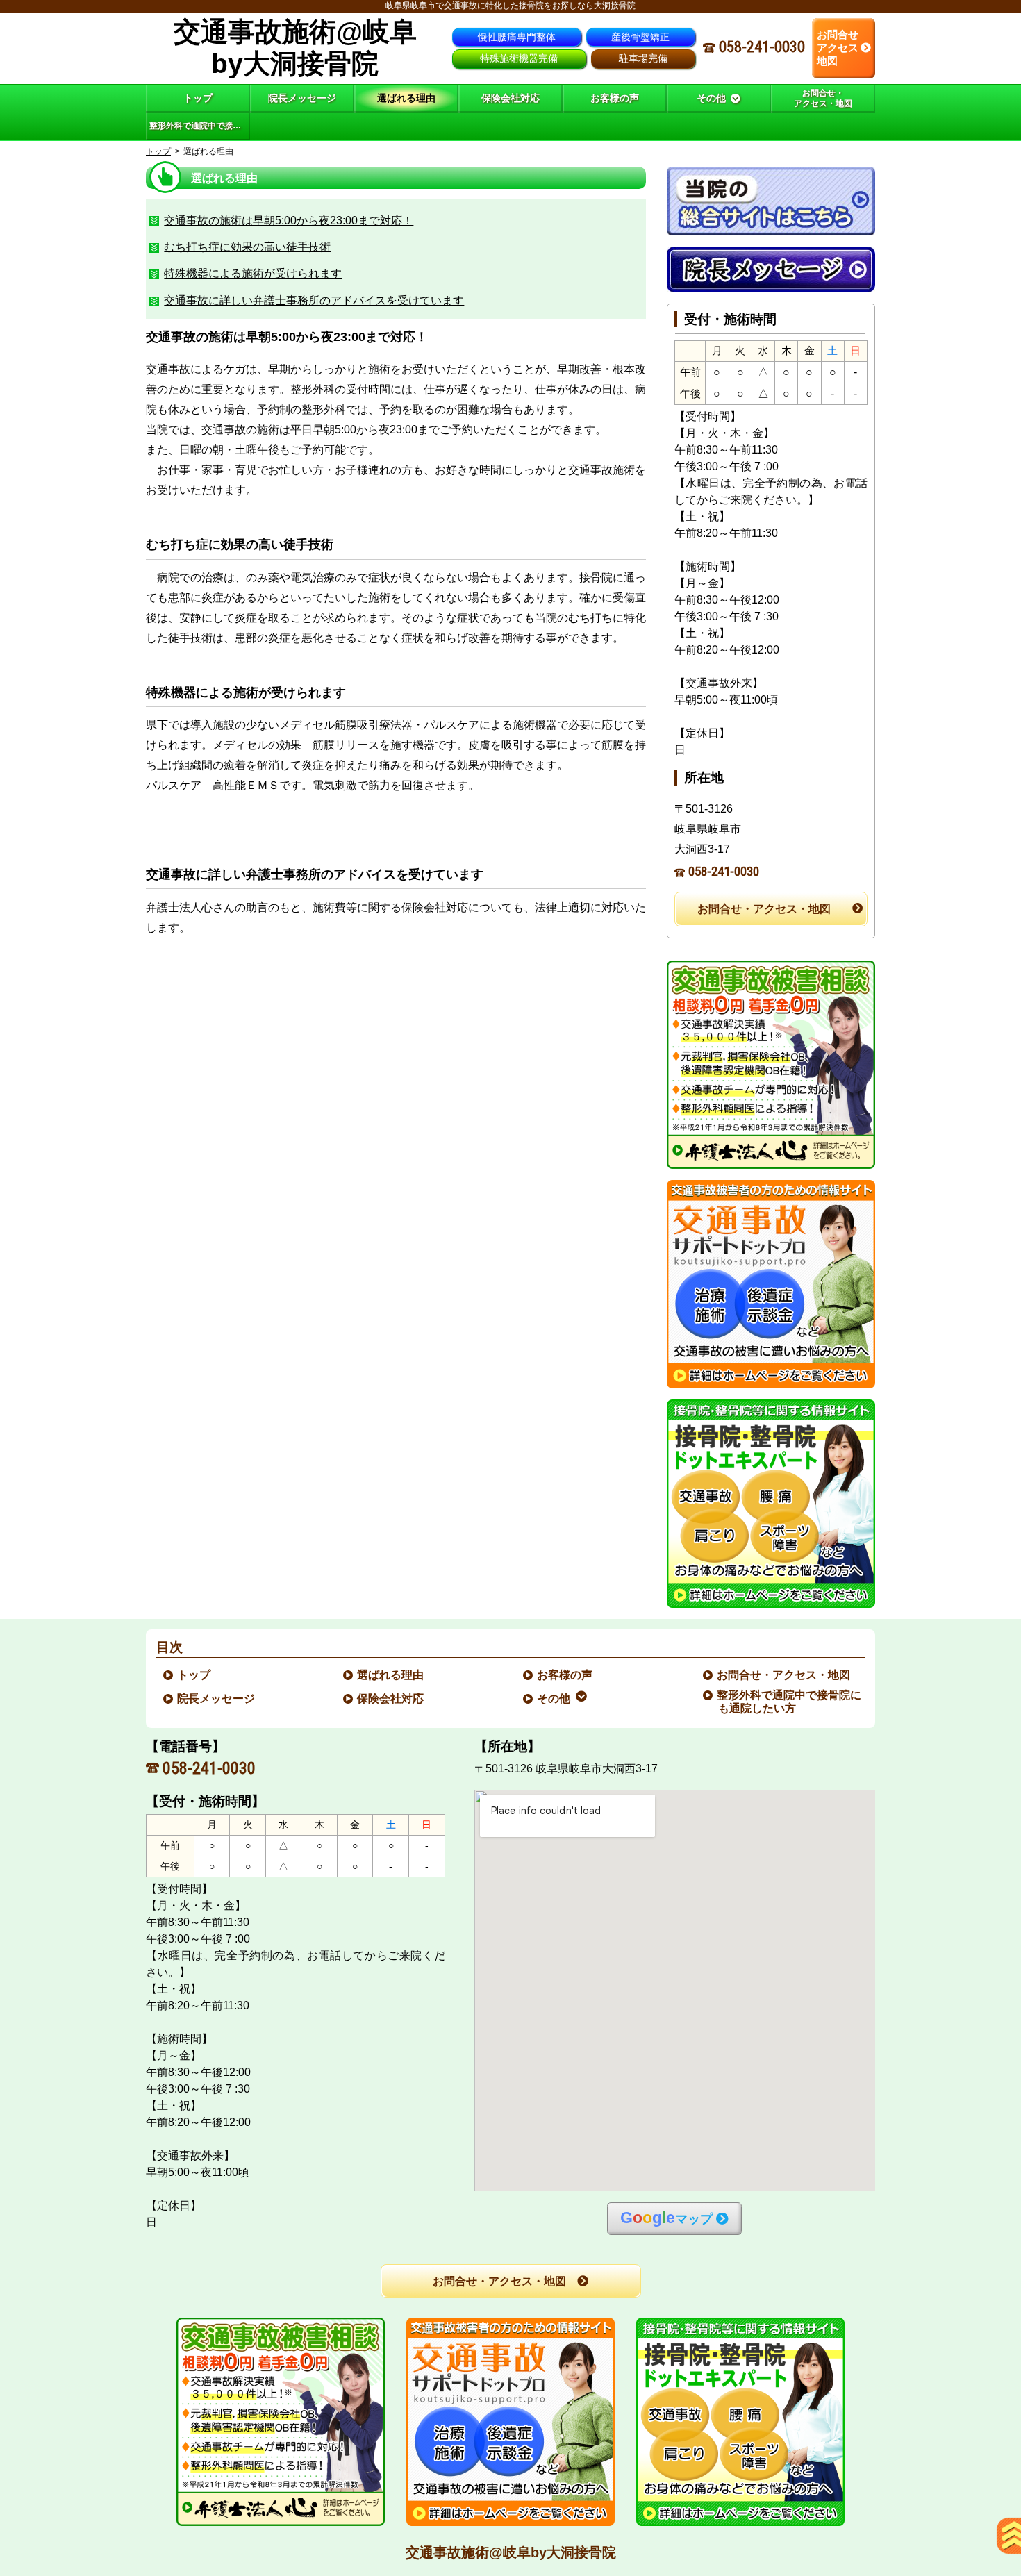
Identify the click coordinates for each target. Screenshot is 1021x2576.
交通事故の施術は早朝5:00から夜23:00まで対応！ (289, 221)
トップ (198, 98)
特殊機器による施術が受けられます (253, 273)
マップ (666, 2218)
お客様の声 (565, 1675)
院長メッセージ (217, 1698)
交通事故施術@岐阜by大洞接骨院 (511, 2552)
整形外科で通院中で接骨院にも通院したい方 (790, 1702)
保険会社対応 (391, 1698)
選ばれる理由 (391, 1675)
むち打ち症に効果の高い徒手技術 (247, 247)
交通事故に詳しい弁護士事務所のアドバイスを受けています (314, 300)
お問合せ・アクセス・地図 (764, 909)
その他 (554, 1698)
